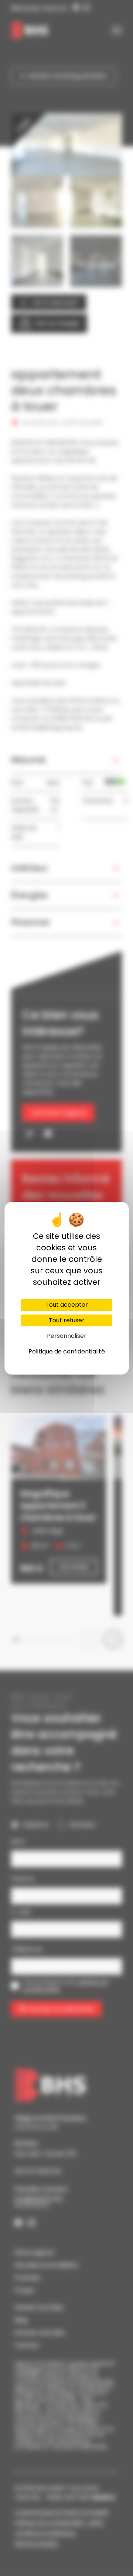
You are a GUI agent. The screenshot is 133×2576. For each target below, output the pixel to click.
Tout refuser (67, 1320)
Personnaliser (67, 1336)
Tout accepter (67, 1305)
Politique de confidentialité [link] (67, 1351)
